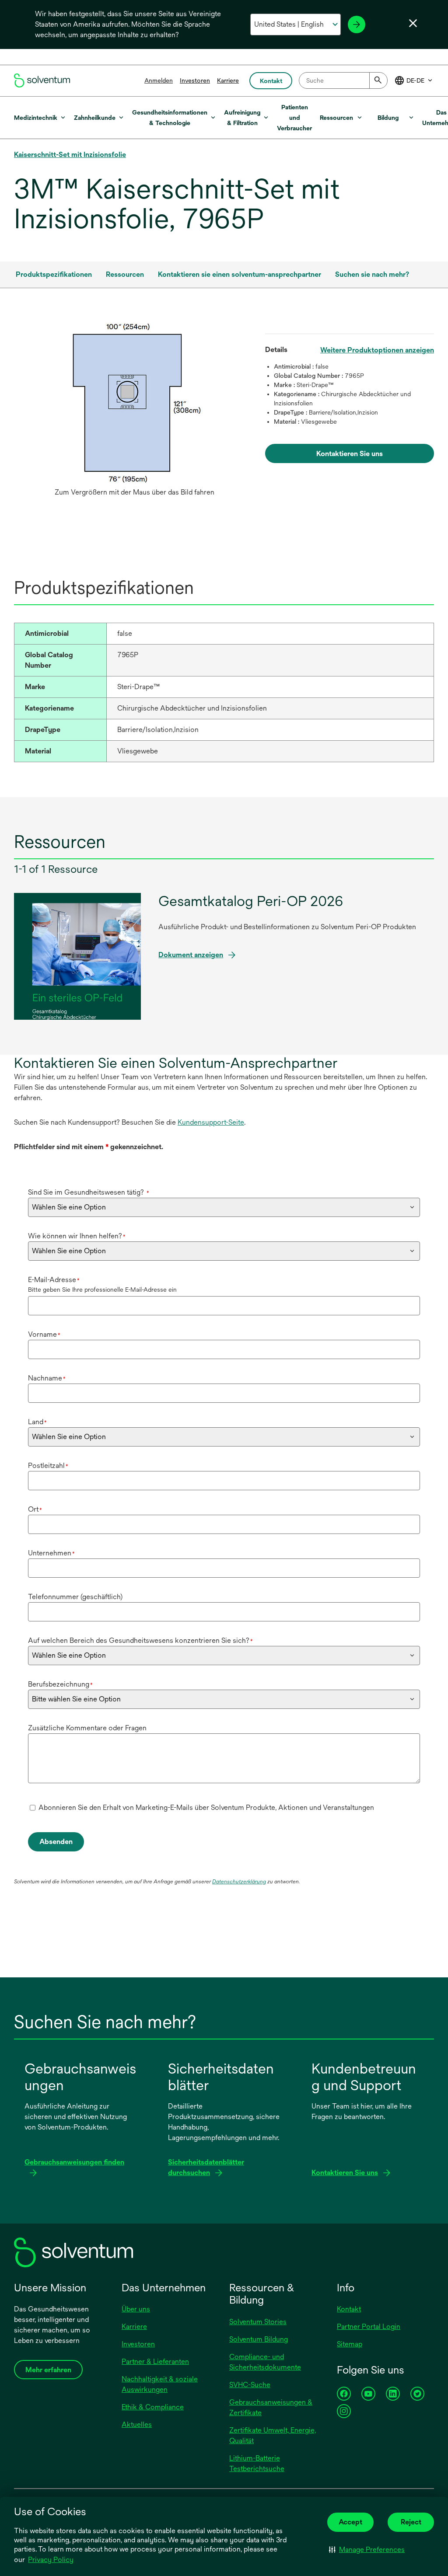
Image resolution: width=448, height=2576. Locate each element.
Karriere (228, 80)
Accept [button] (350, 2522)
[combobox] (343, 80)
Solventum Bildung (259, 2339)
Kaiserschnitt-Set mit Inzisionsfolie (70, 155)
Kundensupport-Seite (211, 1122)
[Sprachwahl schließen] (413, 23)
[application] (135, 403)
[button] (367, 2549)
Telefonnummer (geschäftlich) (75, 1597)
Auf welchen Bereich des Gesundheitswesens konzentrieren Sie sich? (140, 1640)
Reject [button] (411, 2522)
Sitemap (350, 2344)
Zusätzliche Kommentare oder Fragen (87, 1728)
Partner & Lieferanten (155, 2362)
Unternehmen (51, 1553)
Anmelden (159, 80)
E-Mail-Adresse (54, 1280)
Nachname (47, 1378)
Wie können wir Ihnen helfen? (77, 1236)
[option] (135, 412)
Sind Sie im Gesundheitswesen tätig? (89, 1192)
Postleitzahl (48, 1466)
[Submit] (378, 80)
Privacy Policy (51, 2560)
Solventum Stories (258, 2322)
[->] (357, 24)
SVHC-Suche (250, 2385)
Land (37, 1422)
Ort (35, 1509)
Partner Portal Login (369, 2327)
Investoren (195, 80)
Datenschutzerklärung (239, 1882)
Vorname (44, 1334)
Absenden (56, 1842)
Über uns (136, 2309)
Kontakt (349, 2309)
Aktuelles (137, 2424)
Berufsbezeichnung (60, 1684)
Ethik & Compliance (153, 2407)
